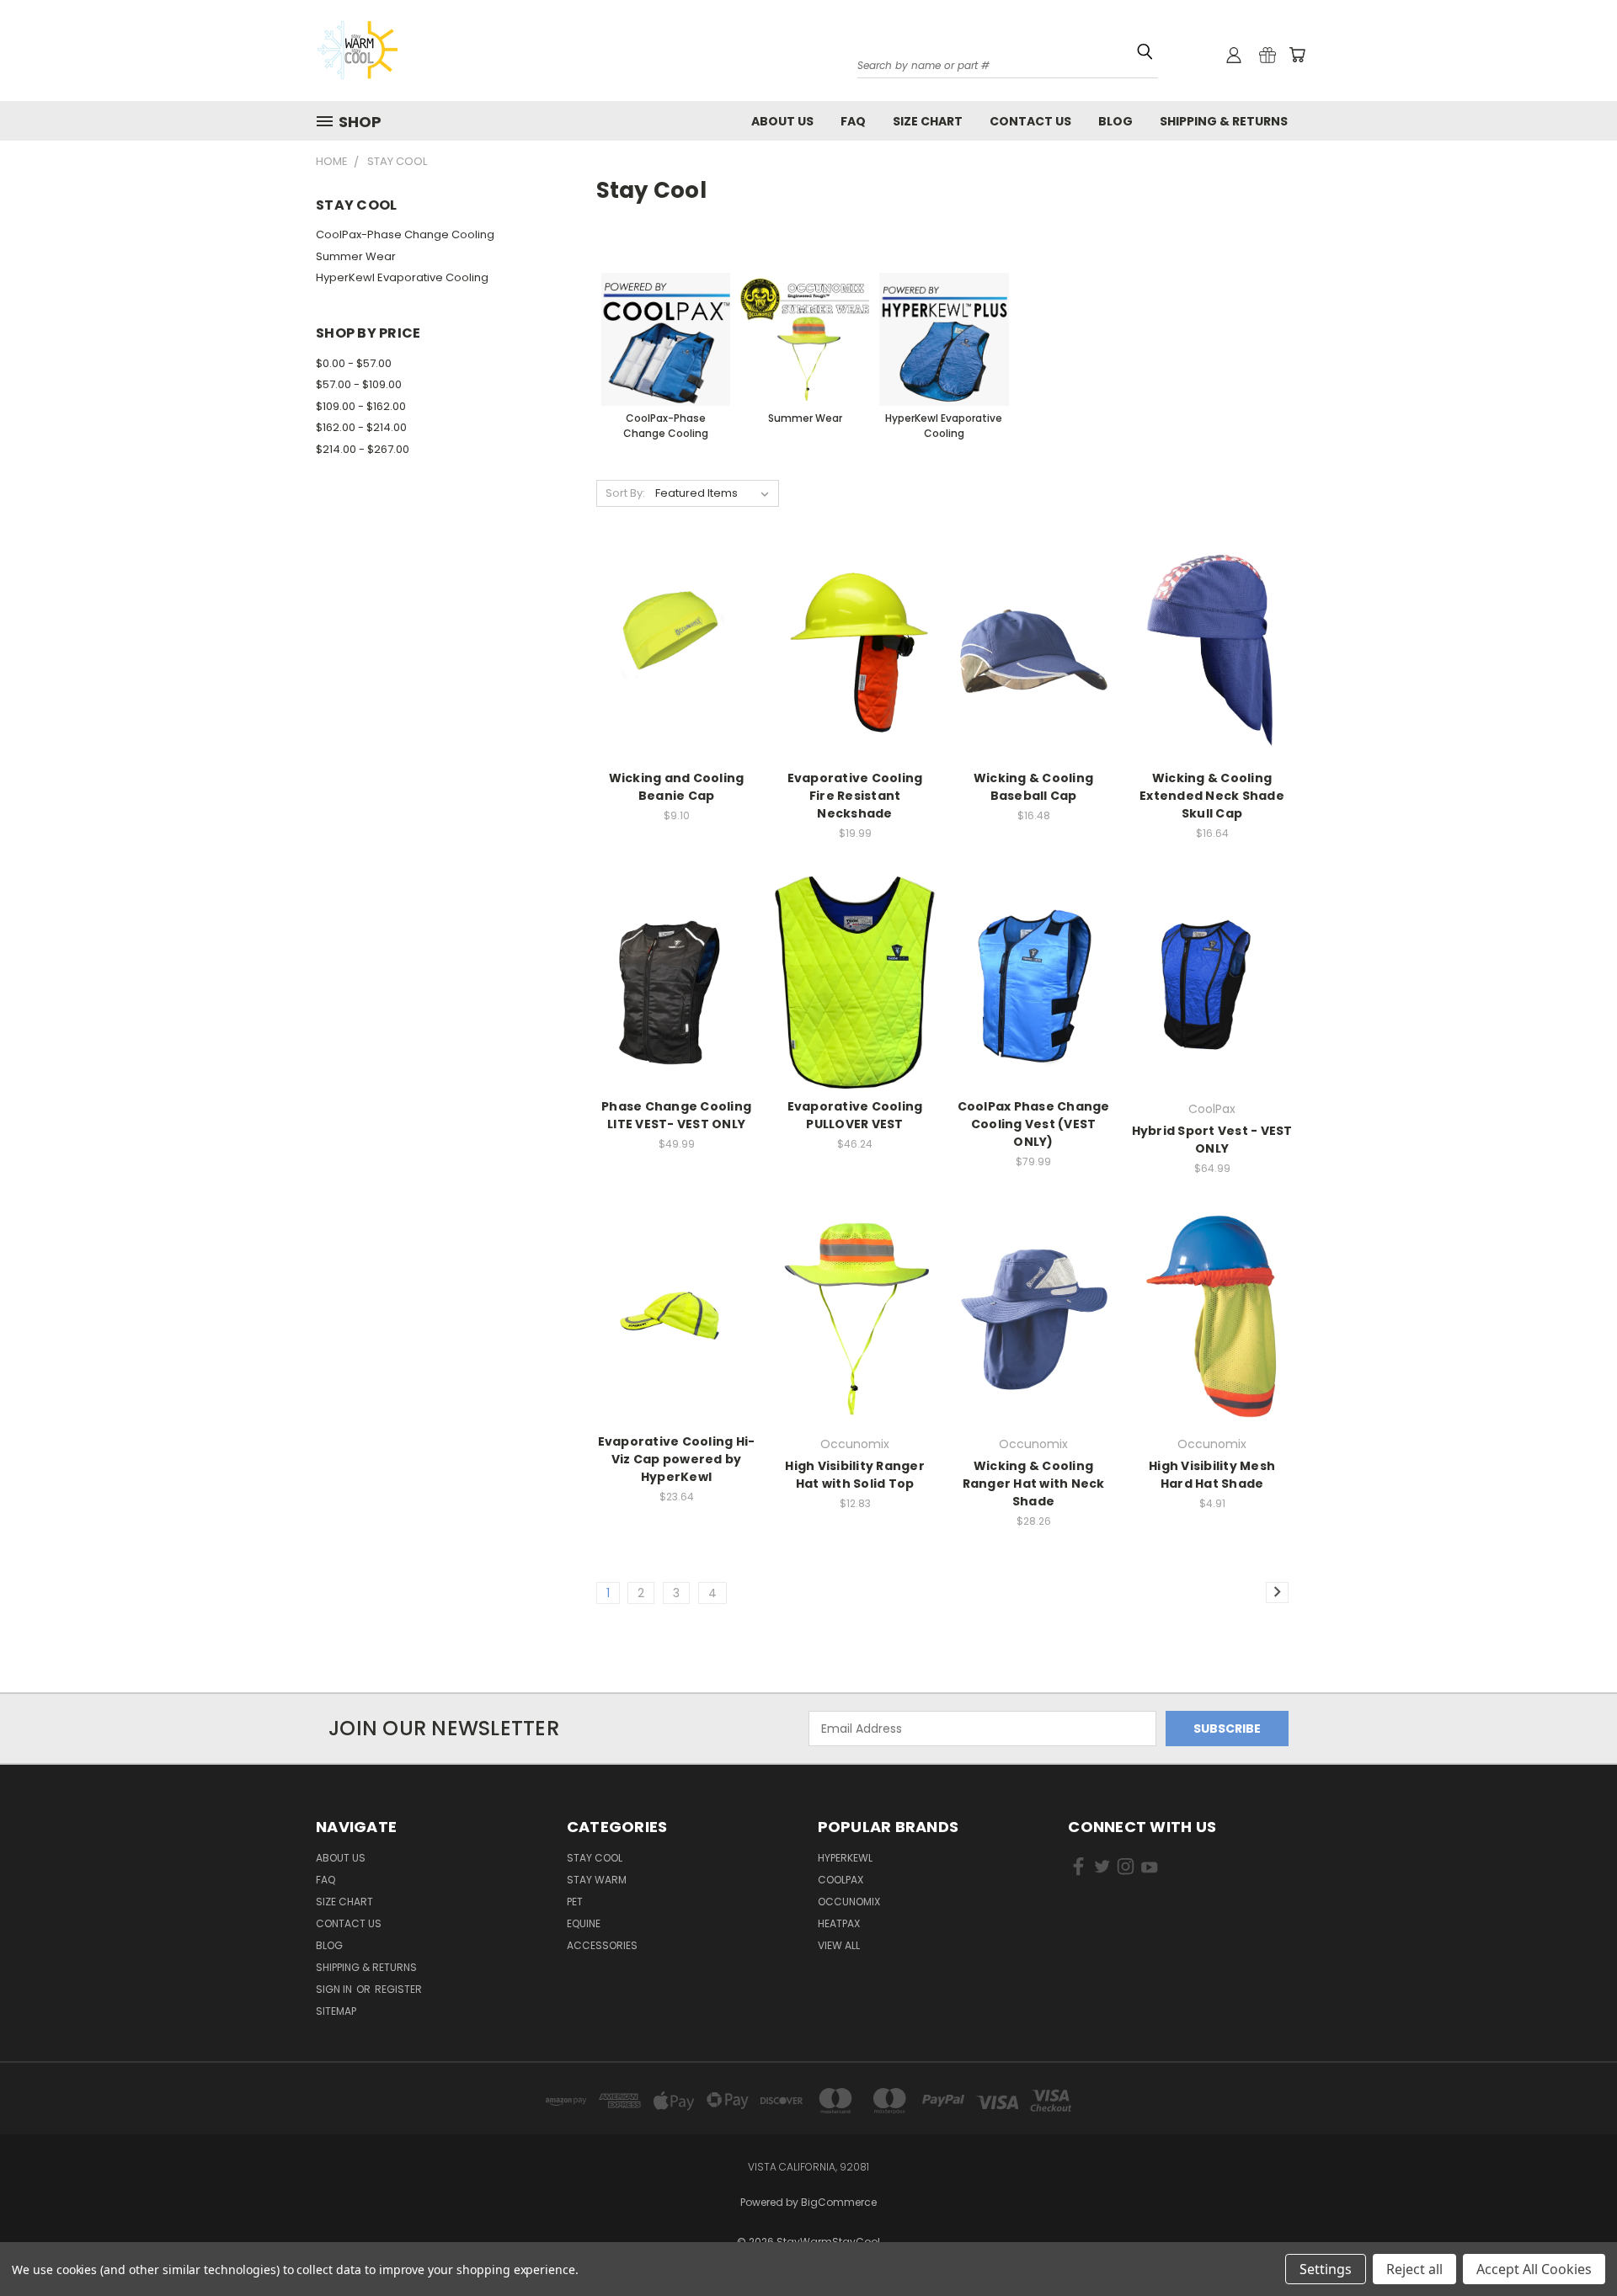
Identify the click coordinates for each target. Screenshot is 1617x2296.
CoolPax (841, 1880)
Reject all (1414, 2269)
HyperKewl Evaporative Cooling (402, 277)
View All (839, 1945)
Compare (671, 668)
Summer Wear (356, 256)
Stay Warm (597, 1880)
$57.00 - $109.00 (359, 384)
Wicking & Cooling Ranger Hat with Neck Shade (1034, 1484)
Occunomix (849, 1902)
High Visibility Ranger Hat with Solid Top (855, 1475)
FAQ (853, 121)
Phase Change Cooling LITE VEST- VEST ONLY (676, 1115)
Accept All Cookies (1534, 2269)
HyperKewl (845, 1858)
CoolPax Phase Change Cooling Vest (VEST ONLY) (1034, 1124)
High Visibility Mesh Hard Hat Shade (1212, 1475)
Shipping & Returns (1224, 121)
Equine (584, 1923)
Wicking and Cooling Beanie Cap (677, 787)
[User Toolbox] (1234, 55)
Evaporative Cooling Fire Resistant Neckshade (855, 796)
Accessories (602, 1945)
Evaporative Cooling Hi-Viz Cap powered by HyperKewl (677, 1459)
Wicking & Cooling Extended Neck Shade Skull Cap (1212, 796)
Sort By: (625, 493)
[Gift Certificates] (1267, 55)
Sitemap (336, 2011)
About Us (782, 121)
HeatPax (839, 1923)
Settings (1326, 2269)
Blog (1115, 121)
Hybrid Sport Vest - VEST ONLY (1212, 1140)
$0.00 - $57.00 (354, 363)
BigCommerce (839, 2202)
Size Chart (928, 121)
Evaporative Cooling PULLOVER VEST (855, 1115)
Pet (575, 1902)
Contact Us (1030, 121)
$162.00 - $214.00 (361, 427)
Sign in (335, 1989)
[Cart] (1297, 55)
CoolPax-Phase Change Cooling (405, 234)
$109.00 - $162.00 (361, 406)
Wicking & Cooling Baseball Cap (1033, 787)
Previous (1573, 2231)
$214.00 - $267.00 (363, 449)
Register (398, 1989)
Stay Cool (595, 1858)
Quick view (677, 635)
